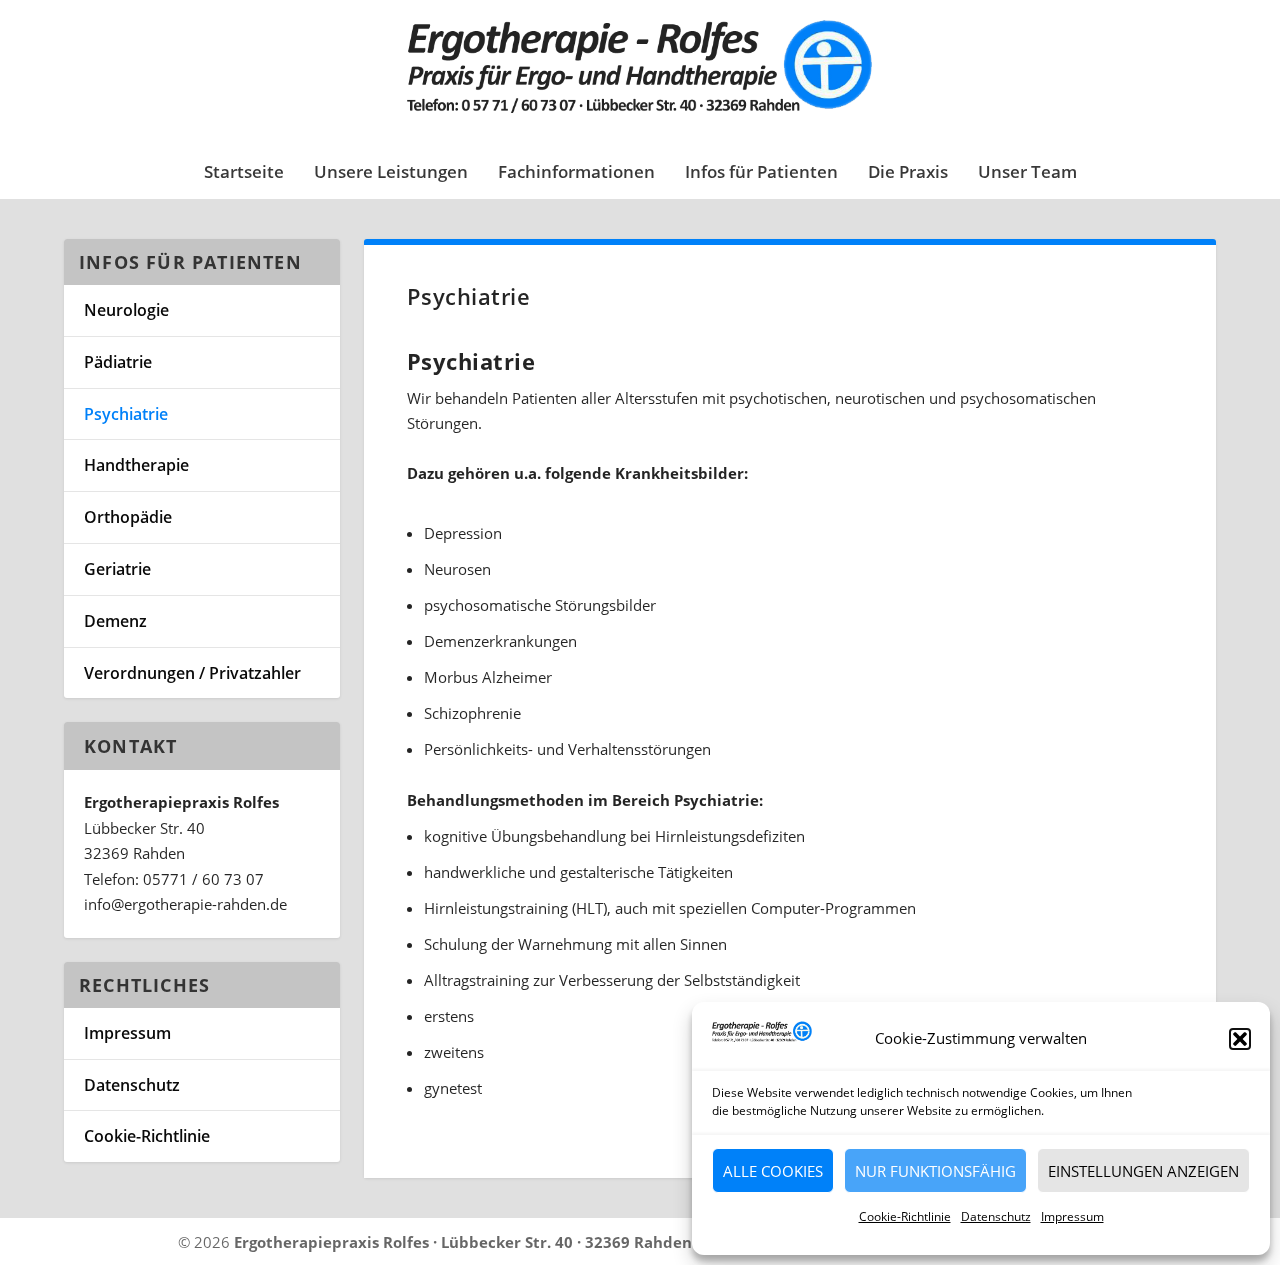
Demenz (115, 621)
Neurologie (126, 310)
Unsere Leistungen (391, 173)
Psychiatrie (126, 414)
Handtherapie (136, 465)
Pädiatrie (118, 362)
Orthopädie (128, 517)
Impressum (1072, 1216)
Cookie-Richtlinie (905, 1216)
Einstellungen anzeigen (1143, 1171)
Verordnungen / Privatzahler (192, 673)
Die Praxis (908, 173)
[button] (1240, 1039)
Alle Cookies (773, 1171)
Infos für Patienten (761, 173)
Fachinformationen (576, 173)
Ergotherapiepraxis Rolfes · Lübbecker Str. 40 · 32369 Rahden (463, 1242)
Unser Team (1027, 173)
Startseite (244, 173)
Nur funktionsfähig (935, 1171)
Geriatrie (117, 569)
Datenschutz (996, 1216)
